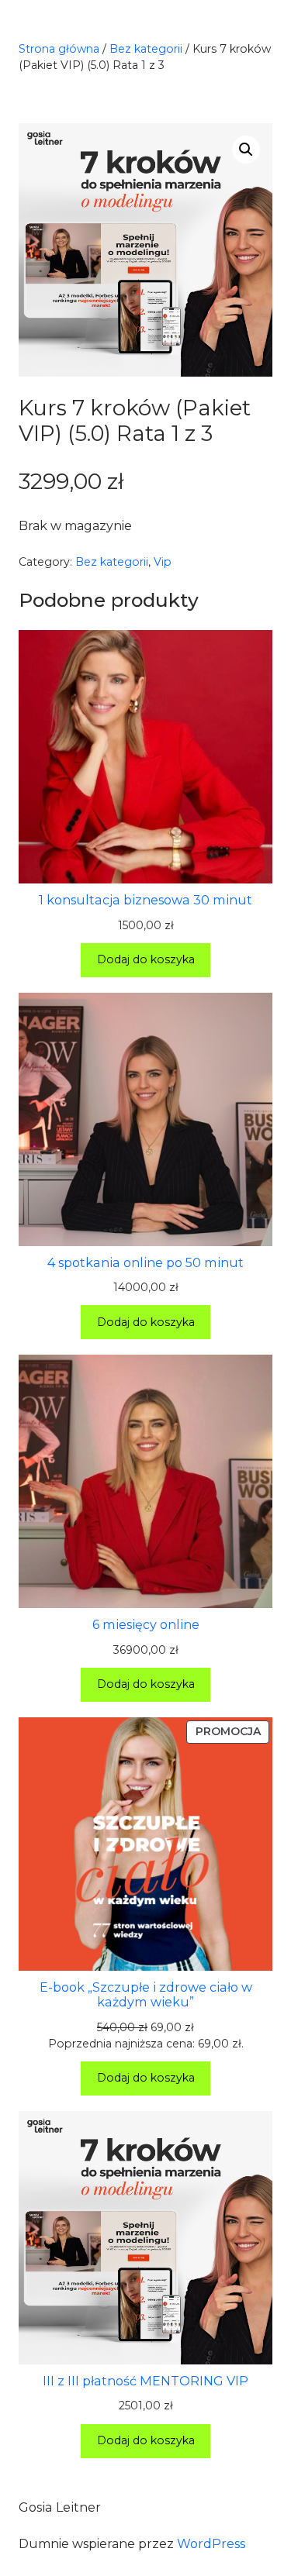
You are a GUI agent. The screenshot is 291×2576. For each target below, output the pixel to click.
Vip (163, 562)
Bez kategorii (146, 49)
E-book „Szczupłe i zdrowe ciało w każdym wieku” (146, 1995)
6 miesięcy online (146, 1625)
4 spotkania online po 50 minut (145, 1263)
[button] (246, 150)
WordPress (211, 2544)
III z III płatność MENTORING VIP (145, 2381)
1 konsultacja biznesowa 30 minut (145, 900)
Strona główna (59, 49)
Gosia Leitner (60, 2507)
